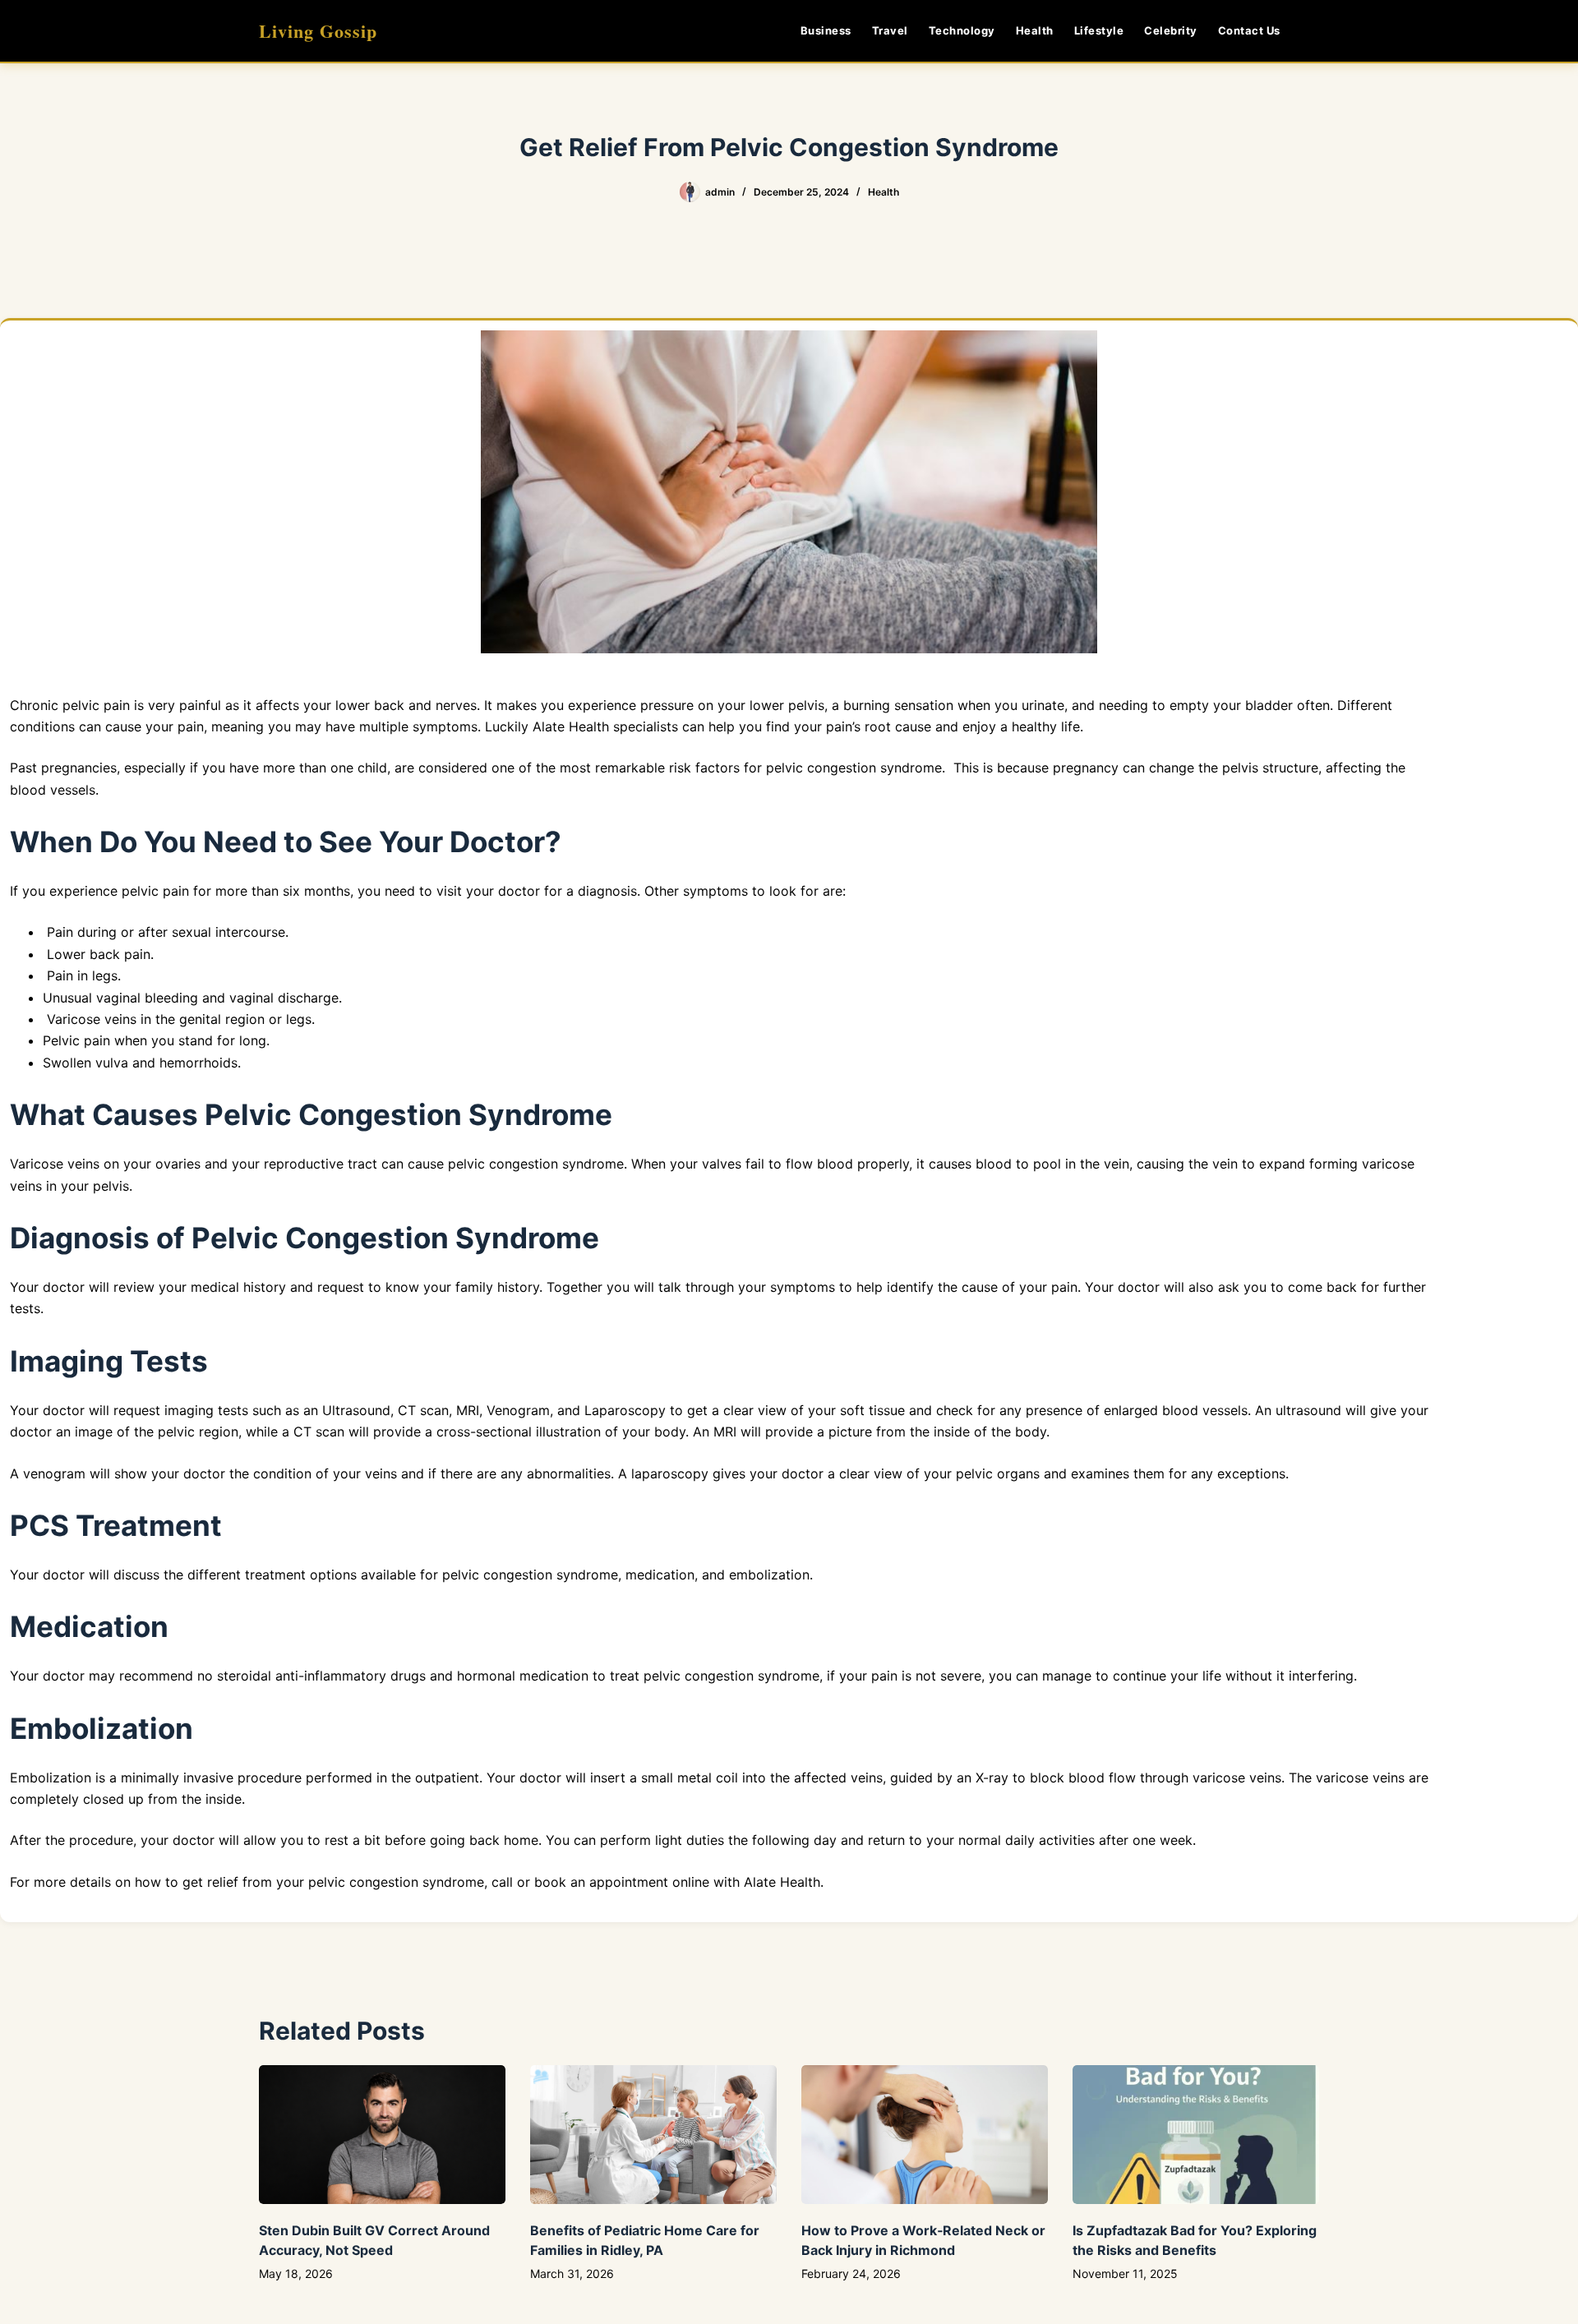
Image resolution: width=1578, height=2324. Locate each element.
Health (1035, 30)
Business (826, 30)
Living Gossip (318, 31)
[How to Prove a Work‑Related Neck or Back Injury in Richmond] (925, 2135)
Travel (890, 30)
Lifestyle (1099, 30)
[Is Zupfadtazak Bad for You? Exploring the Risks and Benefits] (1196, 2135)
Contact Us (1249, 30)
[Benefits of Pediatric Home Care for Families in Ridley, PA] (653, 2135)
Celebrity (1171, 30)
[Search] (1313, 31)
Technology (962, 30)
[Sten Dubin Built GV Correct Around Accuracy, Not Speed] (382, 2135)
